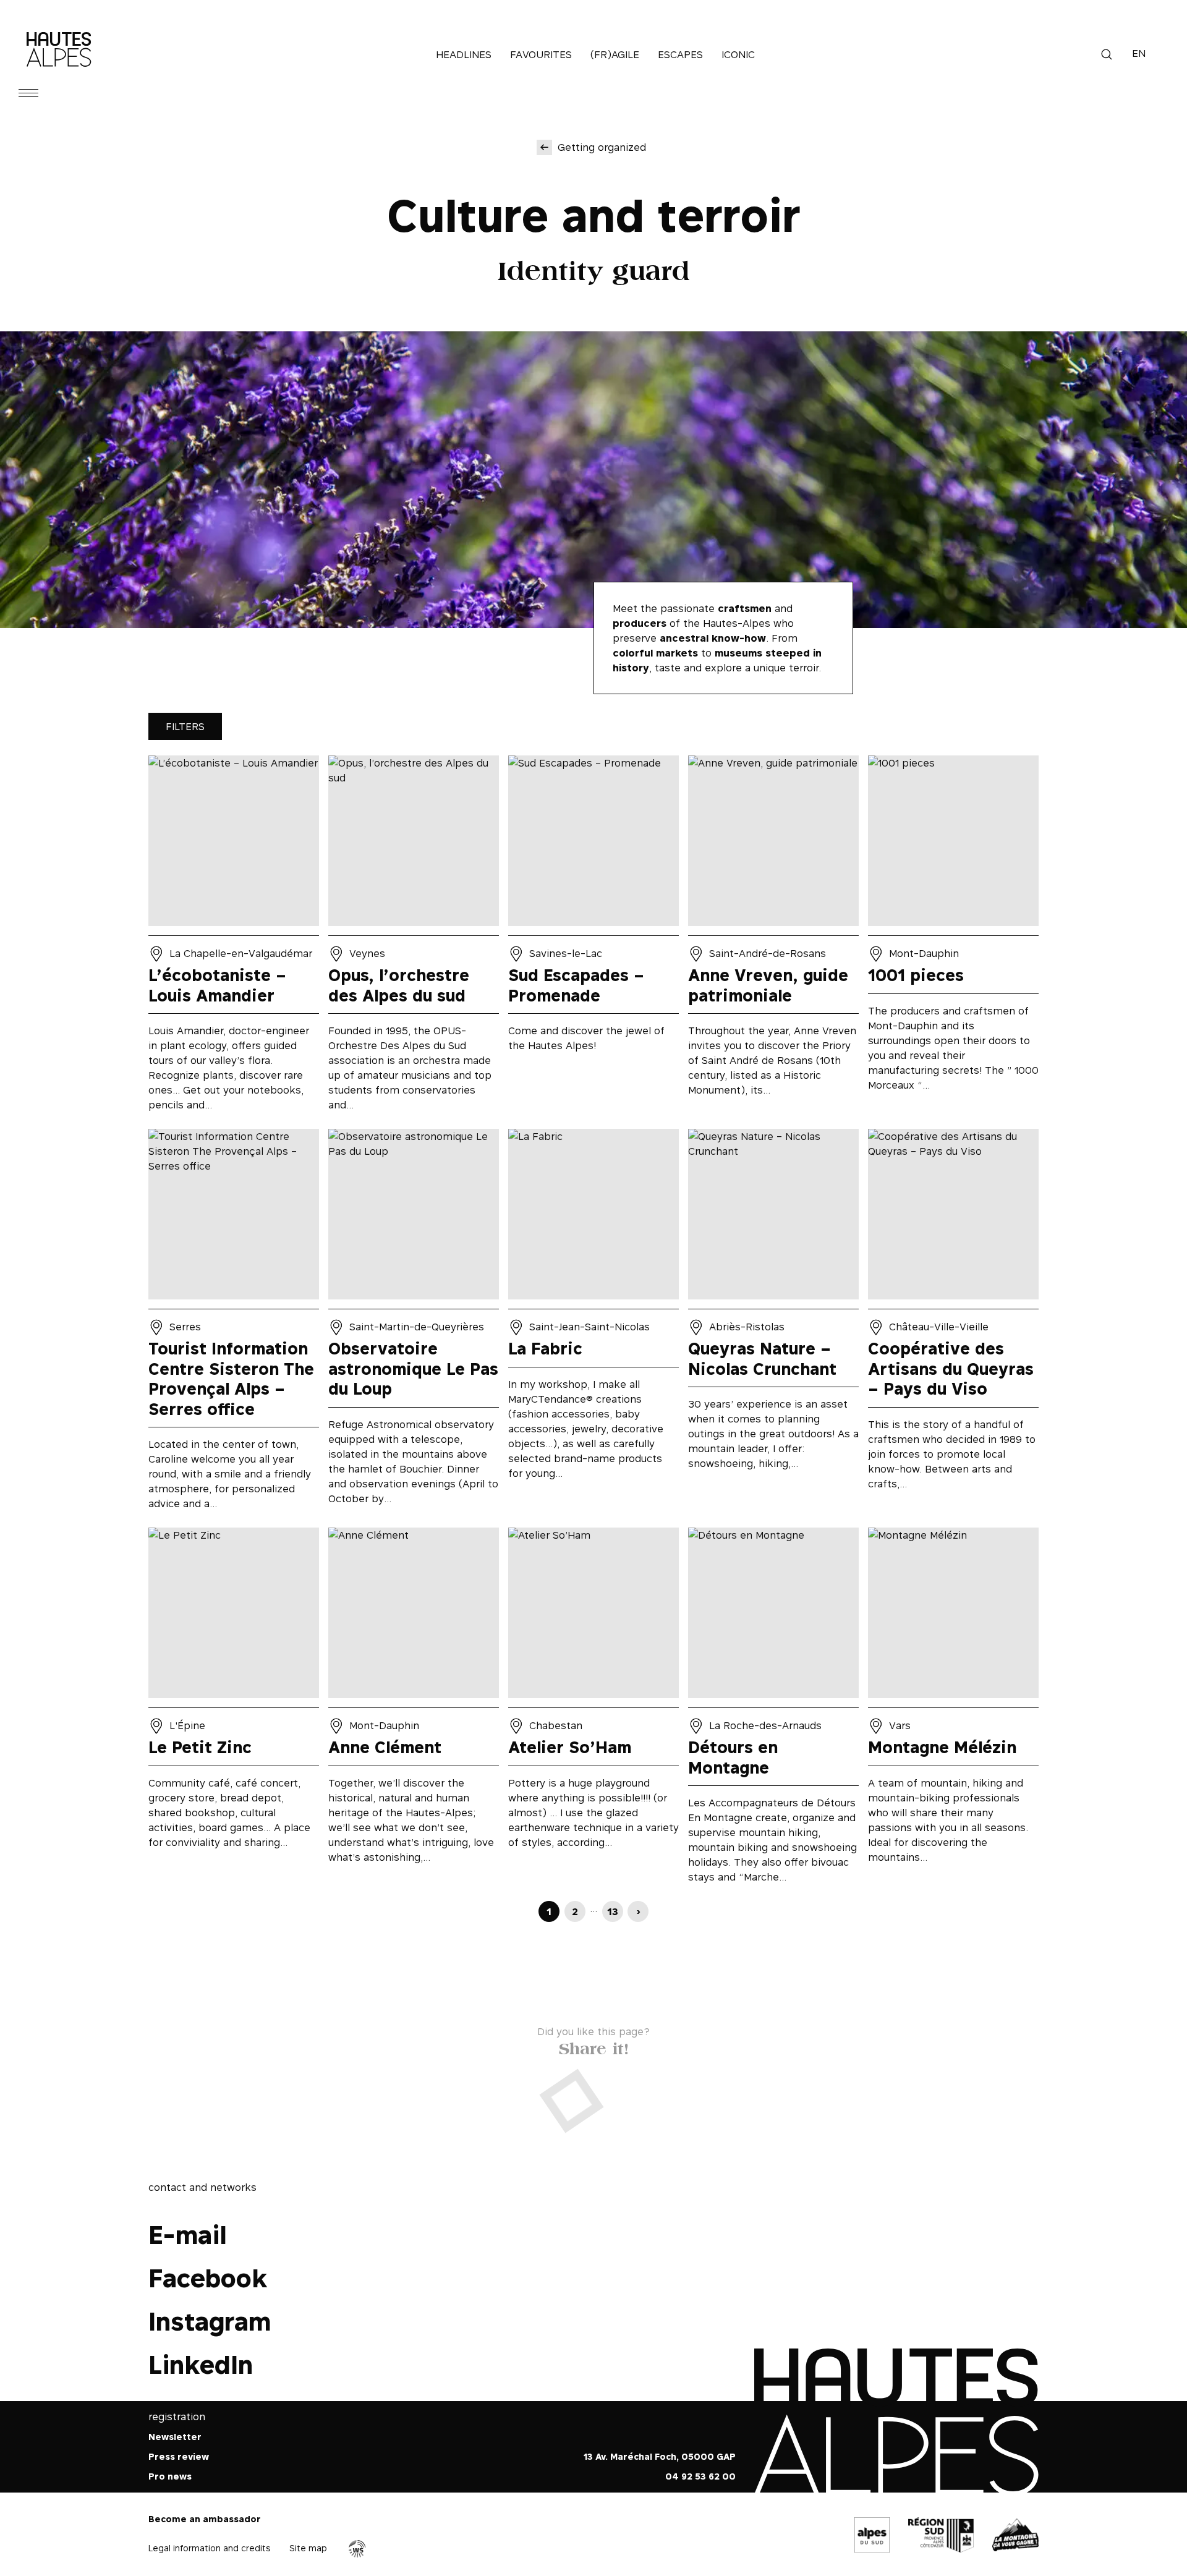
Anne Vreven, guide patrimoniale (773, 937)
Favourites (541, 54)
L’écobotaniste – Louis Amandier (234, 937)
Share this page (594, 2046)
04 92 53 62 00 (700, 2476)
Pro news (170, 2476)
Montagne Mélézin (953, 1710)
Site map (308, 2548)
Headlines (464, 54)
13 (613, 1911)
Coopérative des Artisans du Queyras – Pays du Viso (953, 1324)
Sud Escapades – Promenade (593, 937)
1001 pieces (953, 937)
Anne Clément (414, 1710)
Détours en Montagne (773, 1710)
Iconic (738, 54)
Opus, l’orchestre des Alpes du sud (414, 937)
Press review (179, 2456)
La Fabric (593, 1324)
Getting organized (602, 147)
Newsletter (175, 2437)
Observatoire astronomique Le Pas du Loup (414, 1324)
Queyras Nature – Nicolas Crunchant (773, 1324)
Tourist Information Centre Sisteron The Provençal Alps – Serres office (234, 1324)
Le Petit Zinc (234, 1710)
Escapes (680, 54)
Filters (185, 726)
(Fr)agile (615, 54)
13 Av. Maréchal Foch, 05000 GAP (660, 2456)
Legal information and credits (210, 2548)
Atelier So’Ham (593, 1710)
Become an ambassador (205, 2519)
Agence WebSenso (357, 2549)
